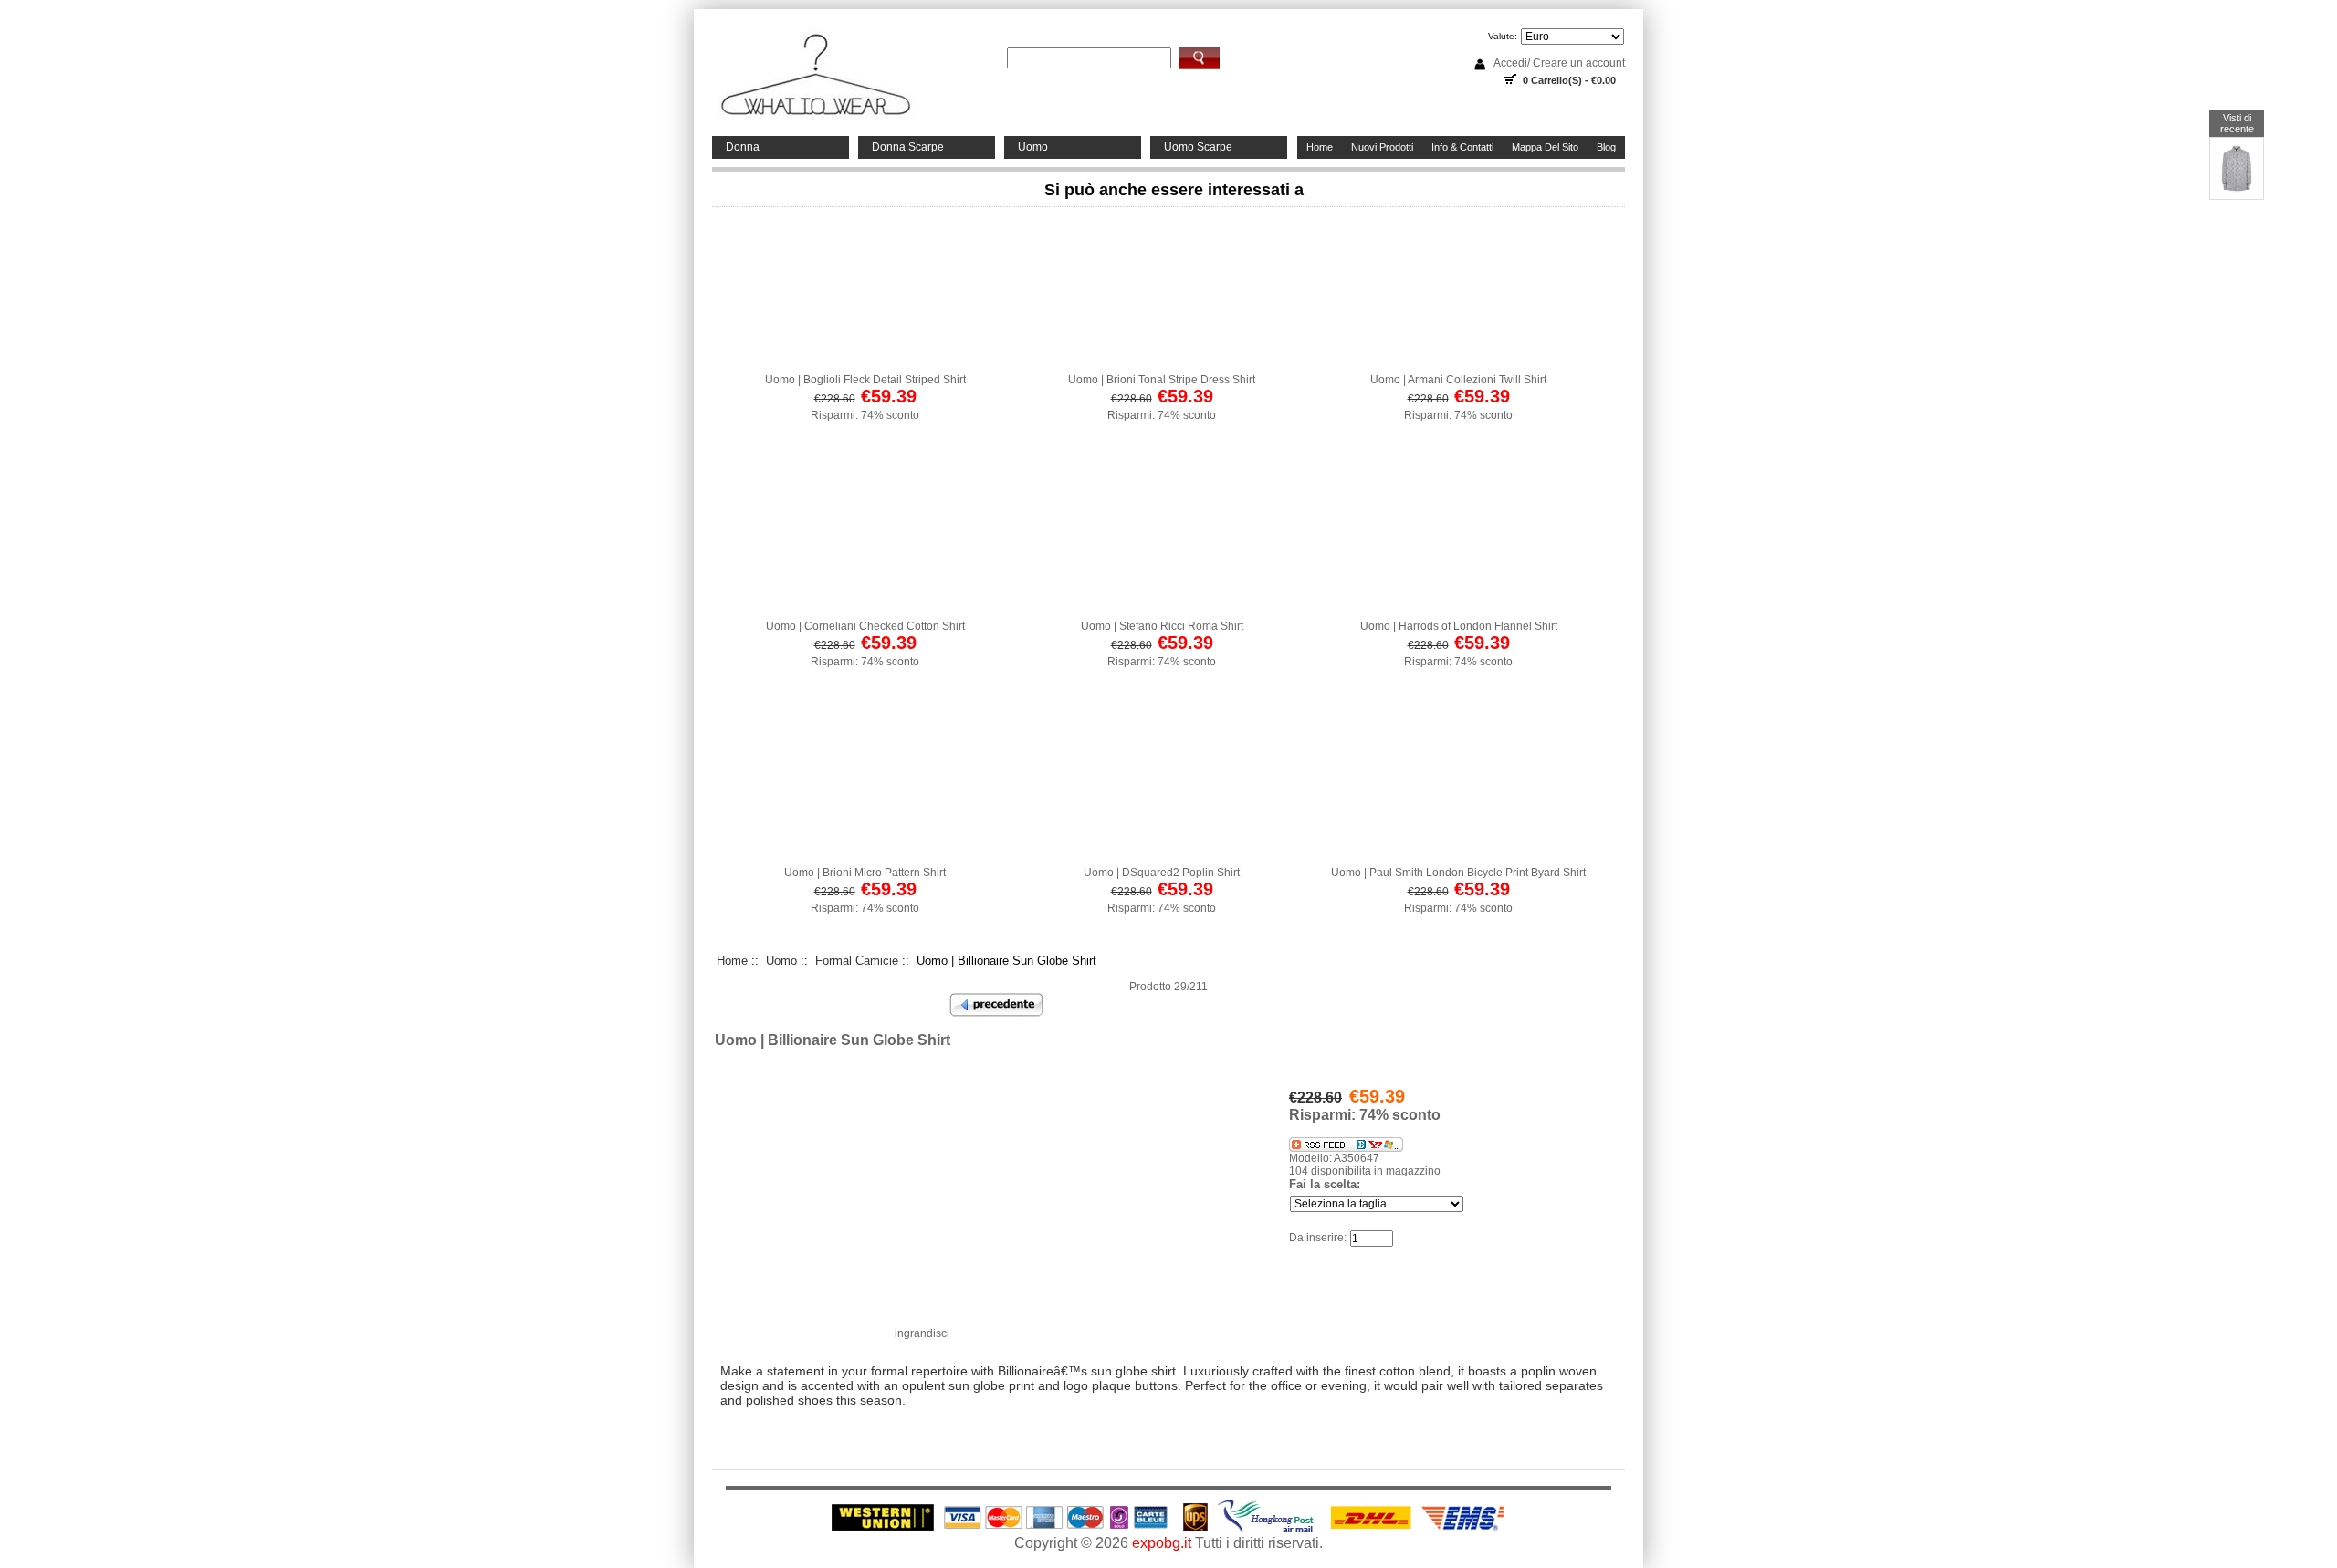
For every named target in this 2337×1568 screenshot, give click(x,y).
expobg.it (1162, 1543)
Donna (743, 147)
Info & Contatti (1462, 147)
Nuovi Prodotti (1382, 147)
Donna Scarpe (908, 147)
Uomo (1033, 147)
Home (1320, 147)
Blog (1606, 147)
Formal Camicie (857, 961)
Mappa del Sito (1545, 147)
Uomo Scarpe (1198, 147)
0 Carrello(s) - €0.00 (1569, 80)
